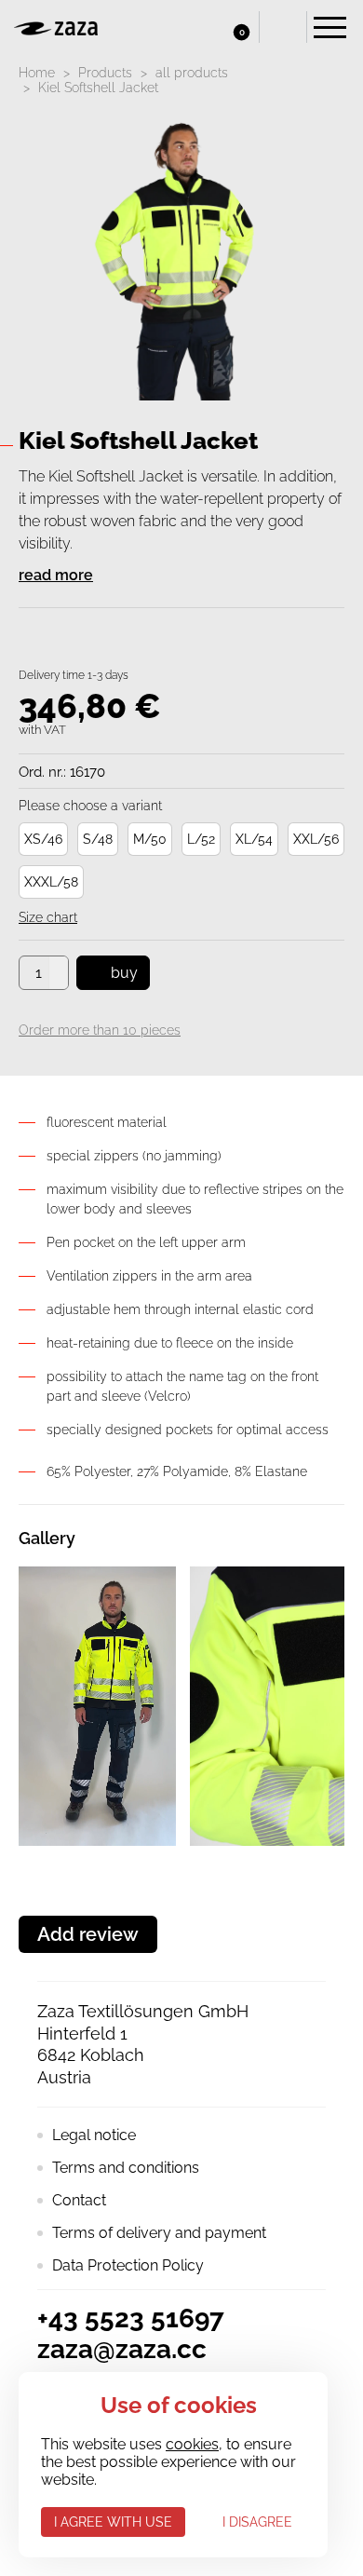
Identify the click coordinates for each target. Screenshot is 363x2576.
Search (283, 27)
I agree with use (113, 2522)
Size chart (48, 917)
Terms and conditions (126, 2168)
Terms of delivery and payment (159, 2233)
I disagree (257, 2522)
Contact (79, 2200)
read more (56, 575)
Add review (88, 1934)
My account (195, 27)
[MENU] (330, 27)
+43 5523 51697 (131, 2318)
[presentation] (23, 1706)
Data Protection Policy (128, 2265)
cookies (192, 2444)
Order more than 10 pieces (100, 1030)
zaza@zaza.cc (122, 2349)
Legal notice (94, 2135)
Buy (124, 973)
